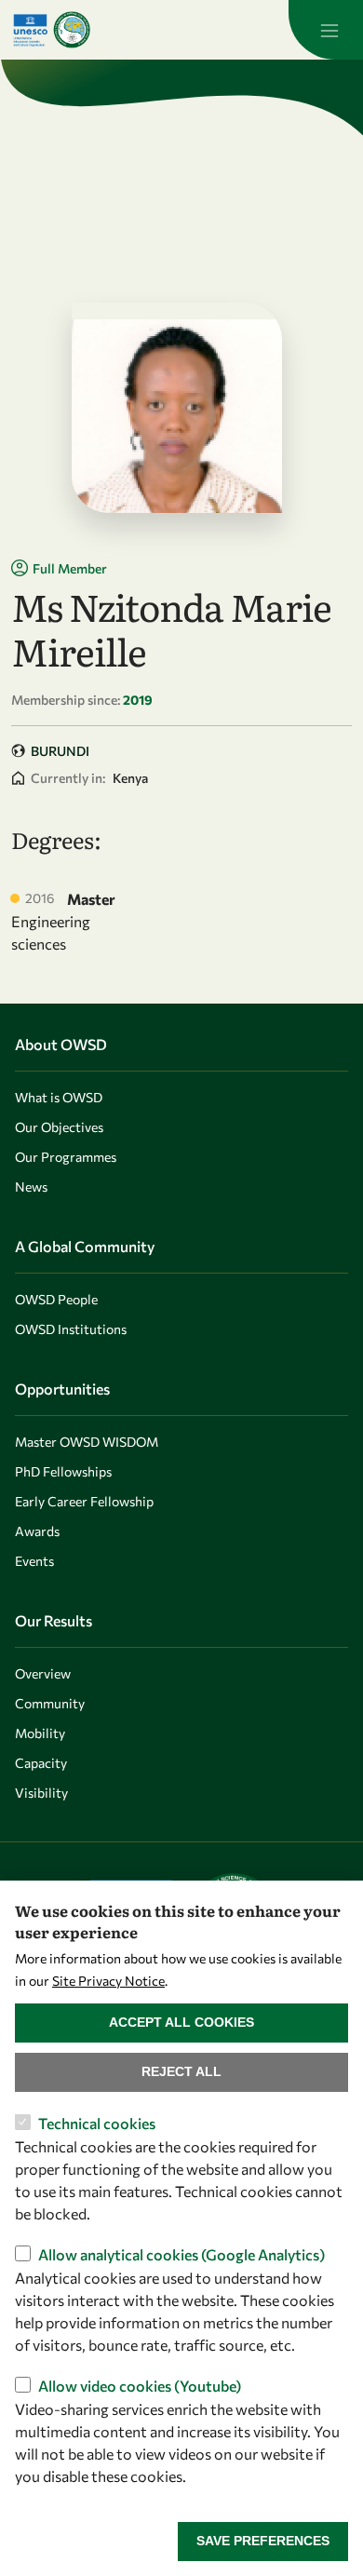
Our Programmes (66, 1157)
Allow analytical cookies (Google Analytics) (181, 2254)
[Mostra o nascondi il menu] (326, 30)
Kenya (130, 778)
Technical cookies (97, 2123)
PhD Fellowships (63, 1471)
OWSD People (56, 1299)
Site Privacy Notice (108, 1981)
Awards (37, 1531)
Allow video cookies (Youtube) (140, 2386)
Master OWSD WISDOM (87, 1442)
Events (34, 1561)
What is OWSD (59, 1097)
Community (50, 1703)
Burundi (60, 751)
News (31, 1187)
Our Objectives (59, 1127)
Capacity (41, 1763)
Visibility (41, 1793)
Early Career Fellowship (84, 1501)
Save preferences (263, 2541)
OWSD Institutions (71, 1329)
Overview (43, 1673)
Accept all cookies (181, 2022)
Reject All (181, 2071)
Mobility (40, 1733)
